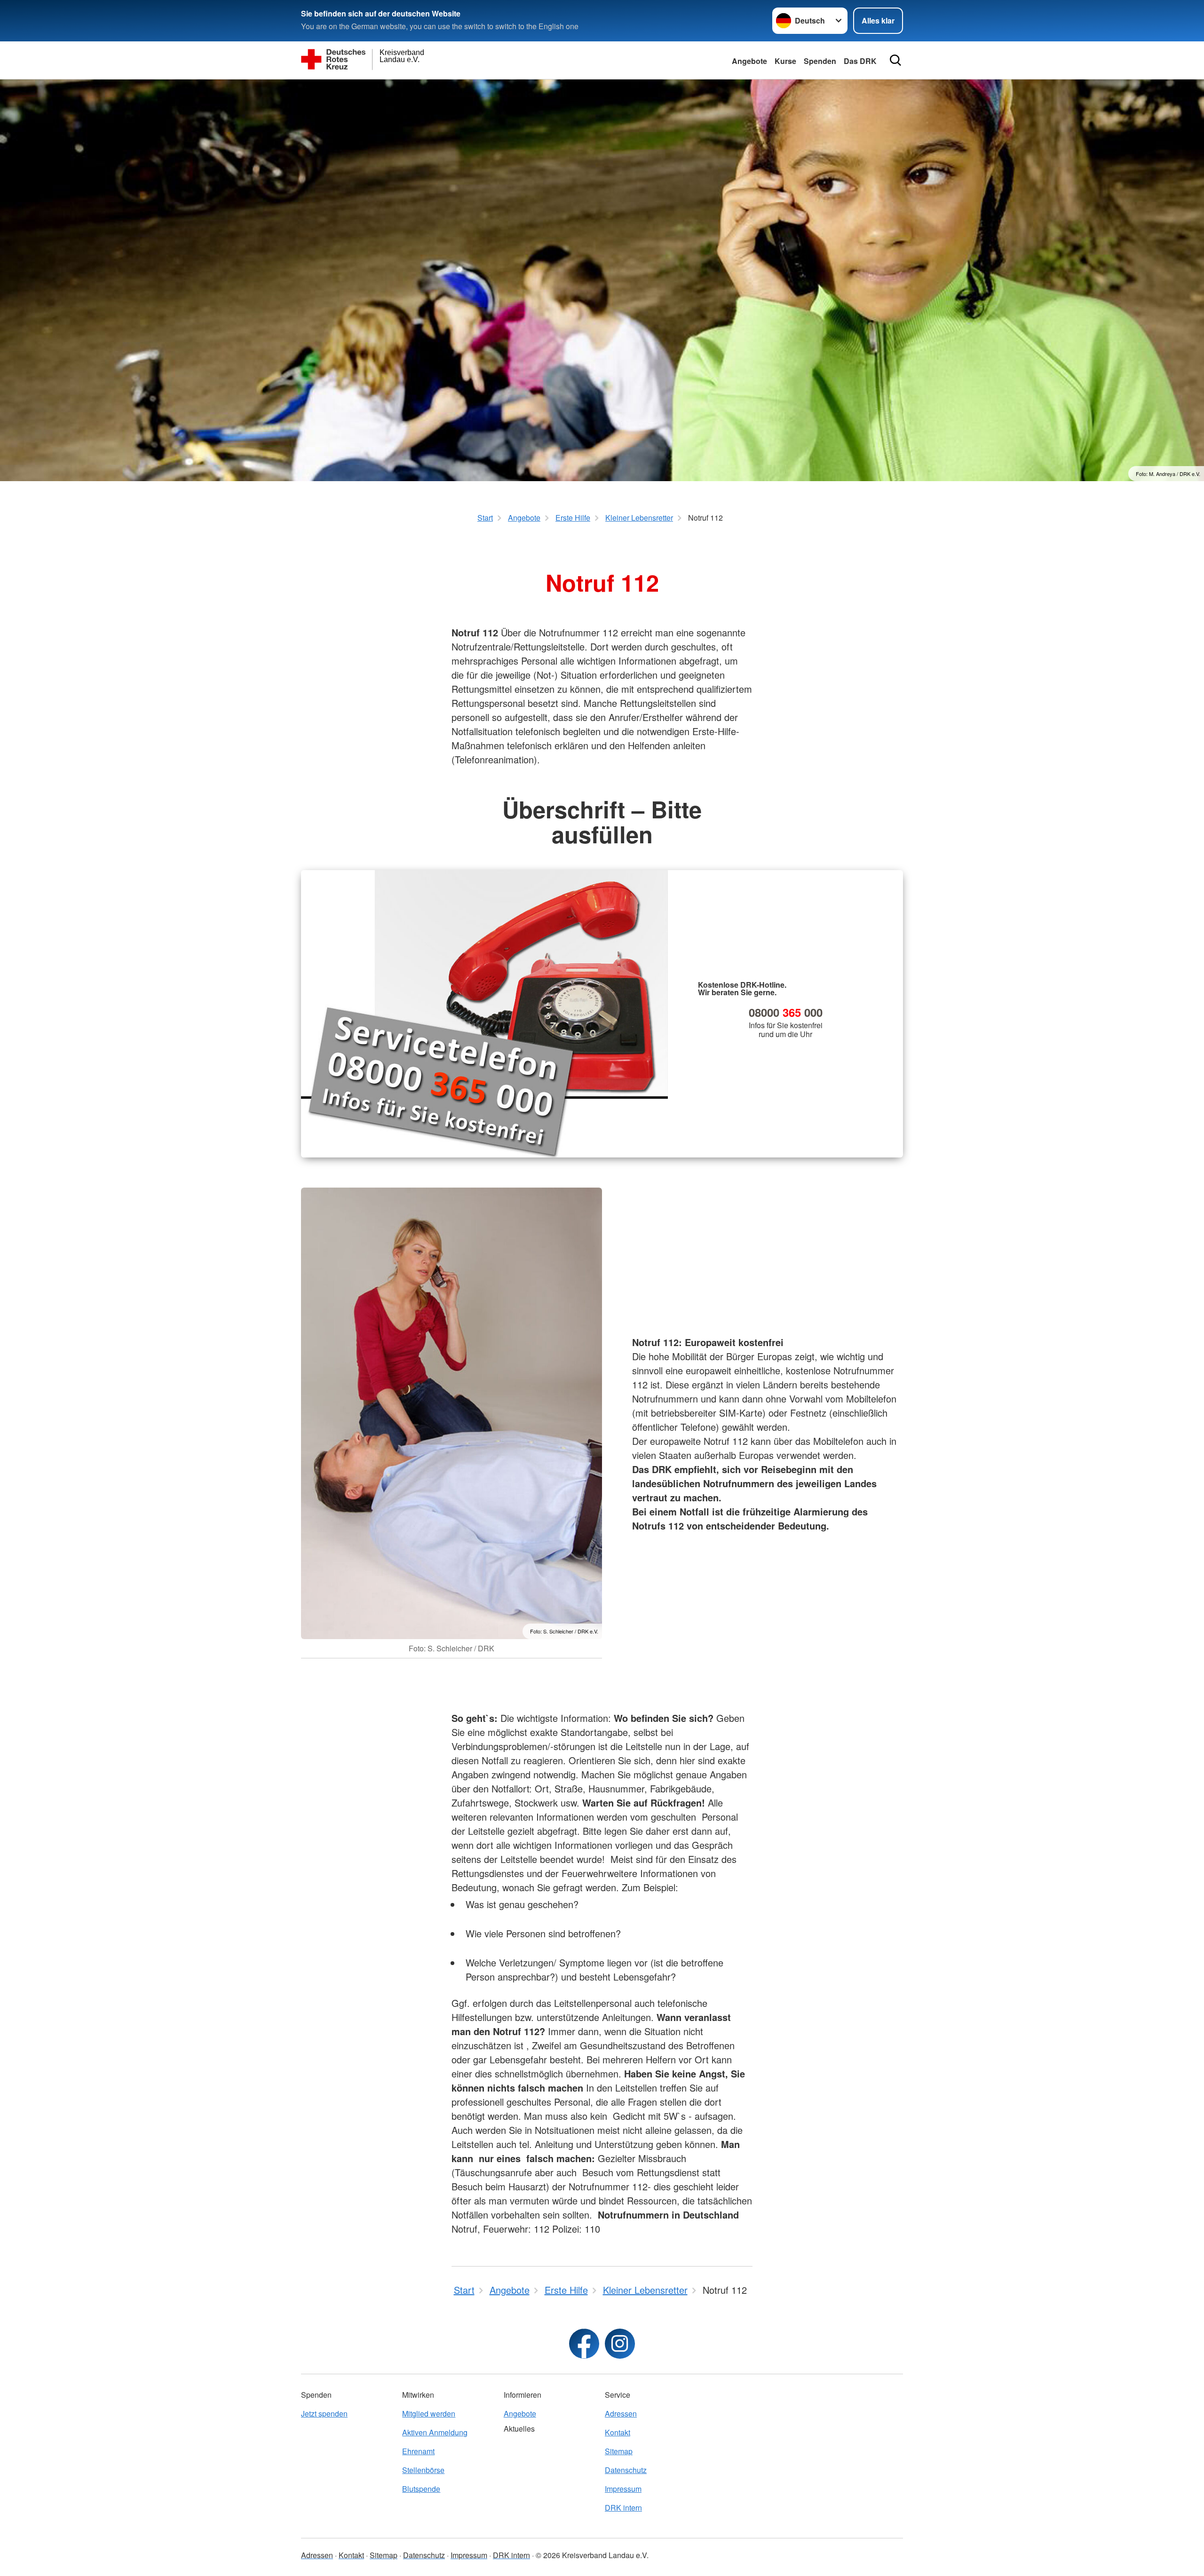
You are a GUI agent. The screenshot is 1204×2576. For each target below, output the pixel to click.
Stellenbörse (423, 2470)
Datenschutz (626, 2470)
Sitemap (619, 2451)
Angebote (749, 61)
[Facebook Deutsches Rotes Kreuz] (584, 2344)
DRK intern (623, 2508)
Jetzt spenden (324, 2414)
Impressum (623, 2489)
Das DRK (860, 61)
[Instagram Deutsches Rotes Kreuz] (620, 2344)
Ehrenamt (418, 2451)
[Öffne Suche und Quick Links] (895, 60)
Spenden (820, 61)
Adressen (621, 2414)
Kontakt (618, 2432)
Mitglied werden (429, 2414)
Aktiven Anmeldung (435, 2432)
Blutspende (421, 2489)
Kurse (785, 61)
